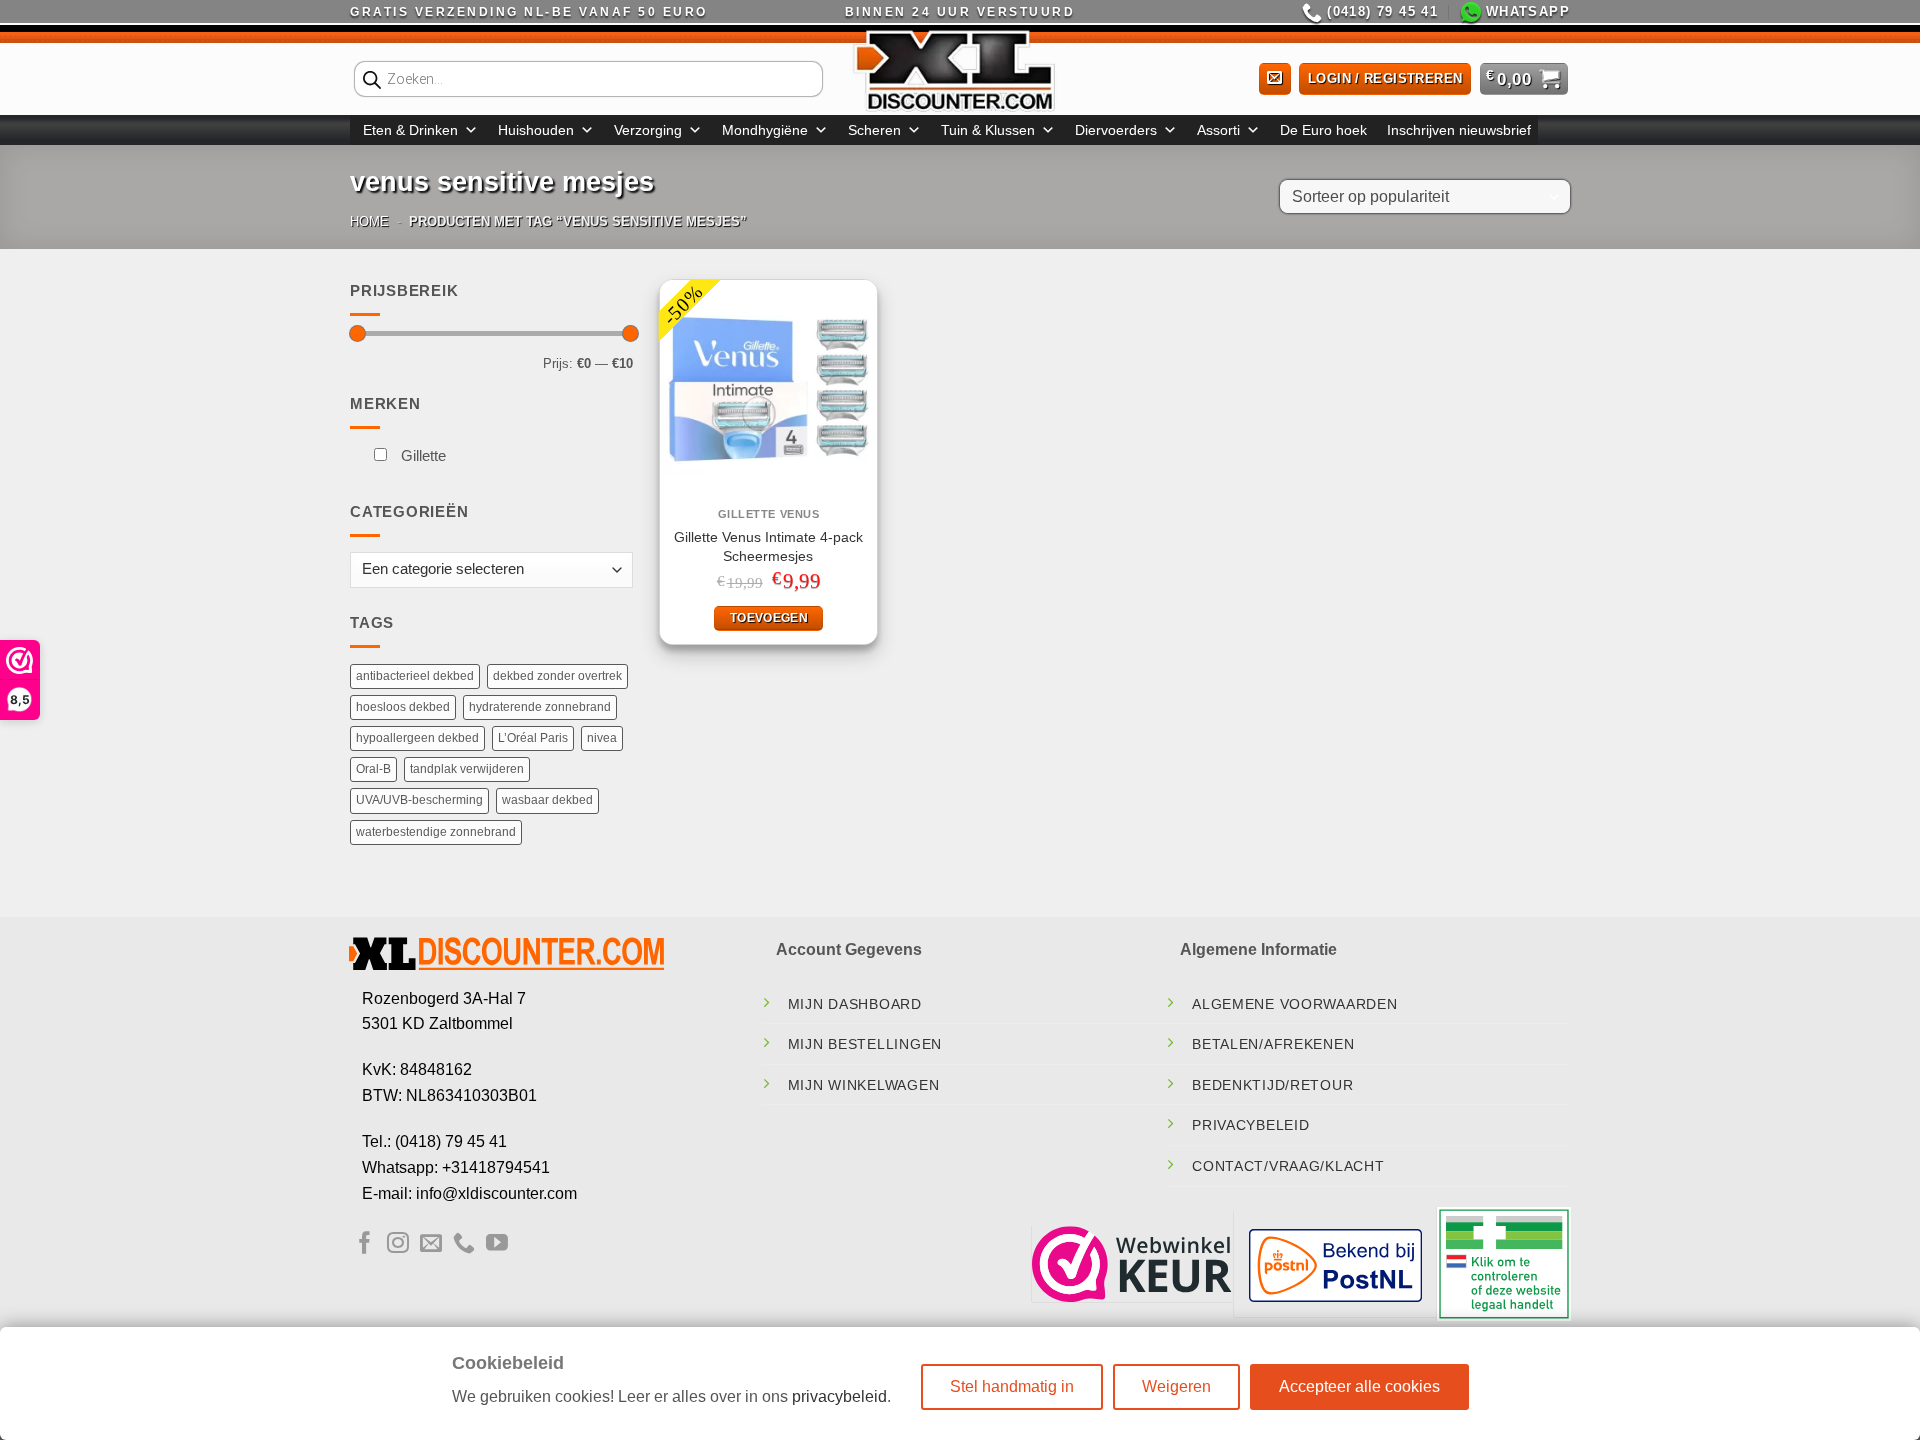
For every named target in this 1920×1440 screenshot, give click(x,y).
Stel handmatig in (1012, 1386)
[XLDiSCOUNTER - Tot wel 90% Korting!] (960, 70)
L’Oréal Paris (533, 738)
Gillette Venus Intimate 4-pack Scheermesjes (768, 546)
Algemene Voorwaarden (1294, 1004)
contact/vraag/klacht (1288, 1166)
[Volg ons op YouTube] (497, 1244)
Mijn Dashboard (855, 1004)
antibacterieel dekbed (415, 676)
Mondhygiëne (765, 130)
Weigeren (1176, 1386)
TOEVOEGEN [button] (769, 618)
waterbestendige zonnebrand (436, 832)
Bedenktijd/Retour (1272, 1085)
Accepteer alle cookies (1359, 1386)
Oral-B (373, 769)
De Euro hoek (1323, 130)
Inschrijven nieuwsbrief (1459, 130)
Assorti (1218, 130)
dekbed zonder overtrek (557, 676)
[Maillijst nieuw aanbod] (1275, 79)
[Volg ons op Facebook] (365, 1244)
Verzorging (648, 130)
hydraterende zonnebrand (540, 707)
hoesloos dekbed (403, 707)
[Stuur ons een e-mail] (431, 1244)
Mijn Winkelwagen (864, 1085)
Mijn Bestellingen (865, 1044)
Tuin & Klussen (988, 130)
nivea (602, 738)
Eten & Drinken (410, 130)
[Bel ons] (464, 1244)
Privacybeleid (1250, 1125)
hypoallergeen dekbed (417, 738)
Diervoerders (1116, 130)
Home (369, 221)
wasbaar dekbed (547, 800)
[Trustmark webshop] (1132, 1264)
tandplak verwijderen (467, 769)
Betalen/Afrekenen (1273, 1044)
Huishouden (536, 130)
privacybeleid (839, 1396)
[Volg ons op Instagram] (398, 1244)
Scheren (874, 130)
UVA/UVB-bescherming (419, 800)
